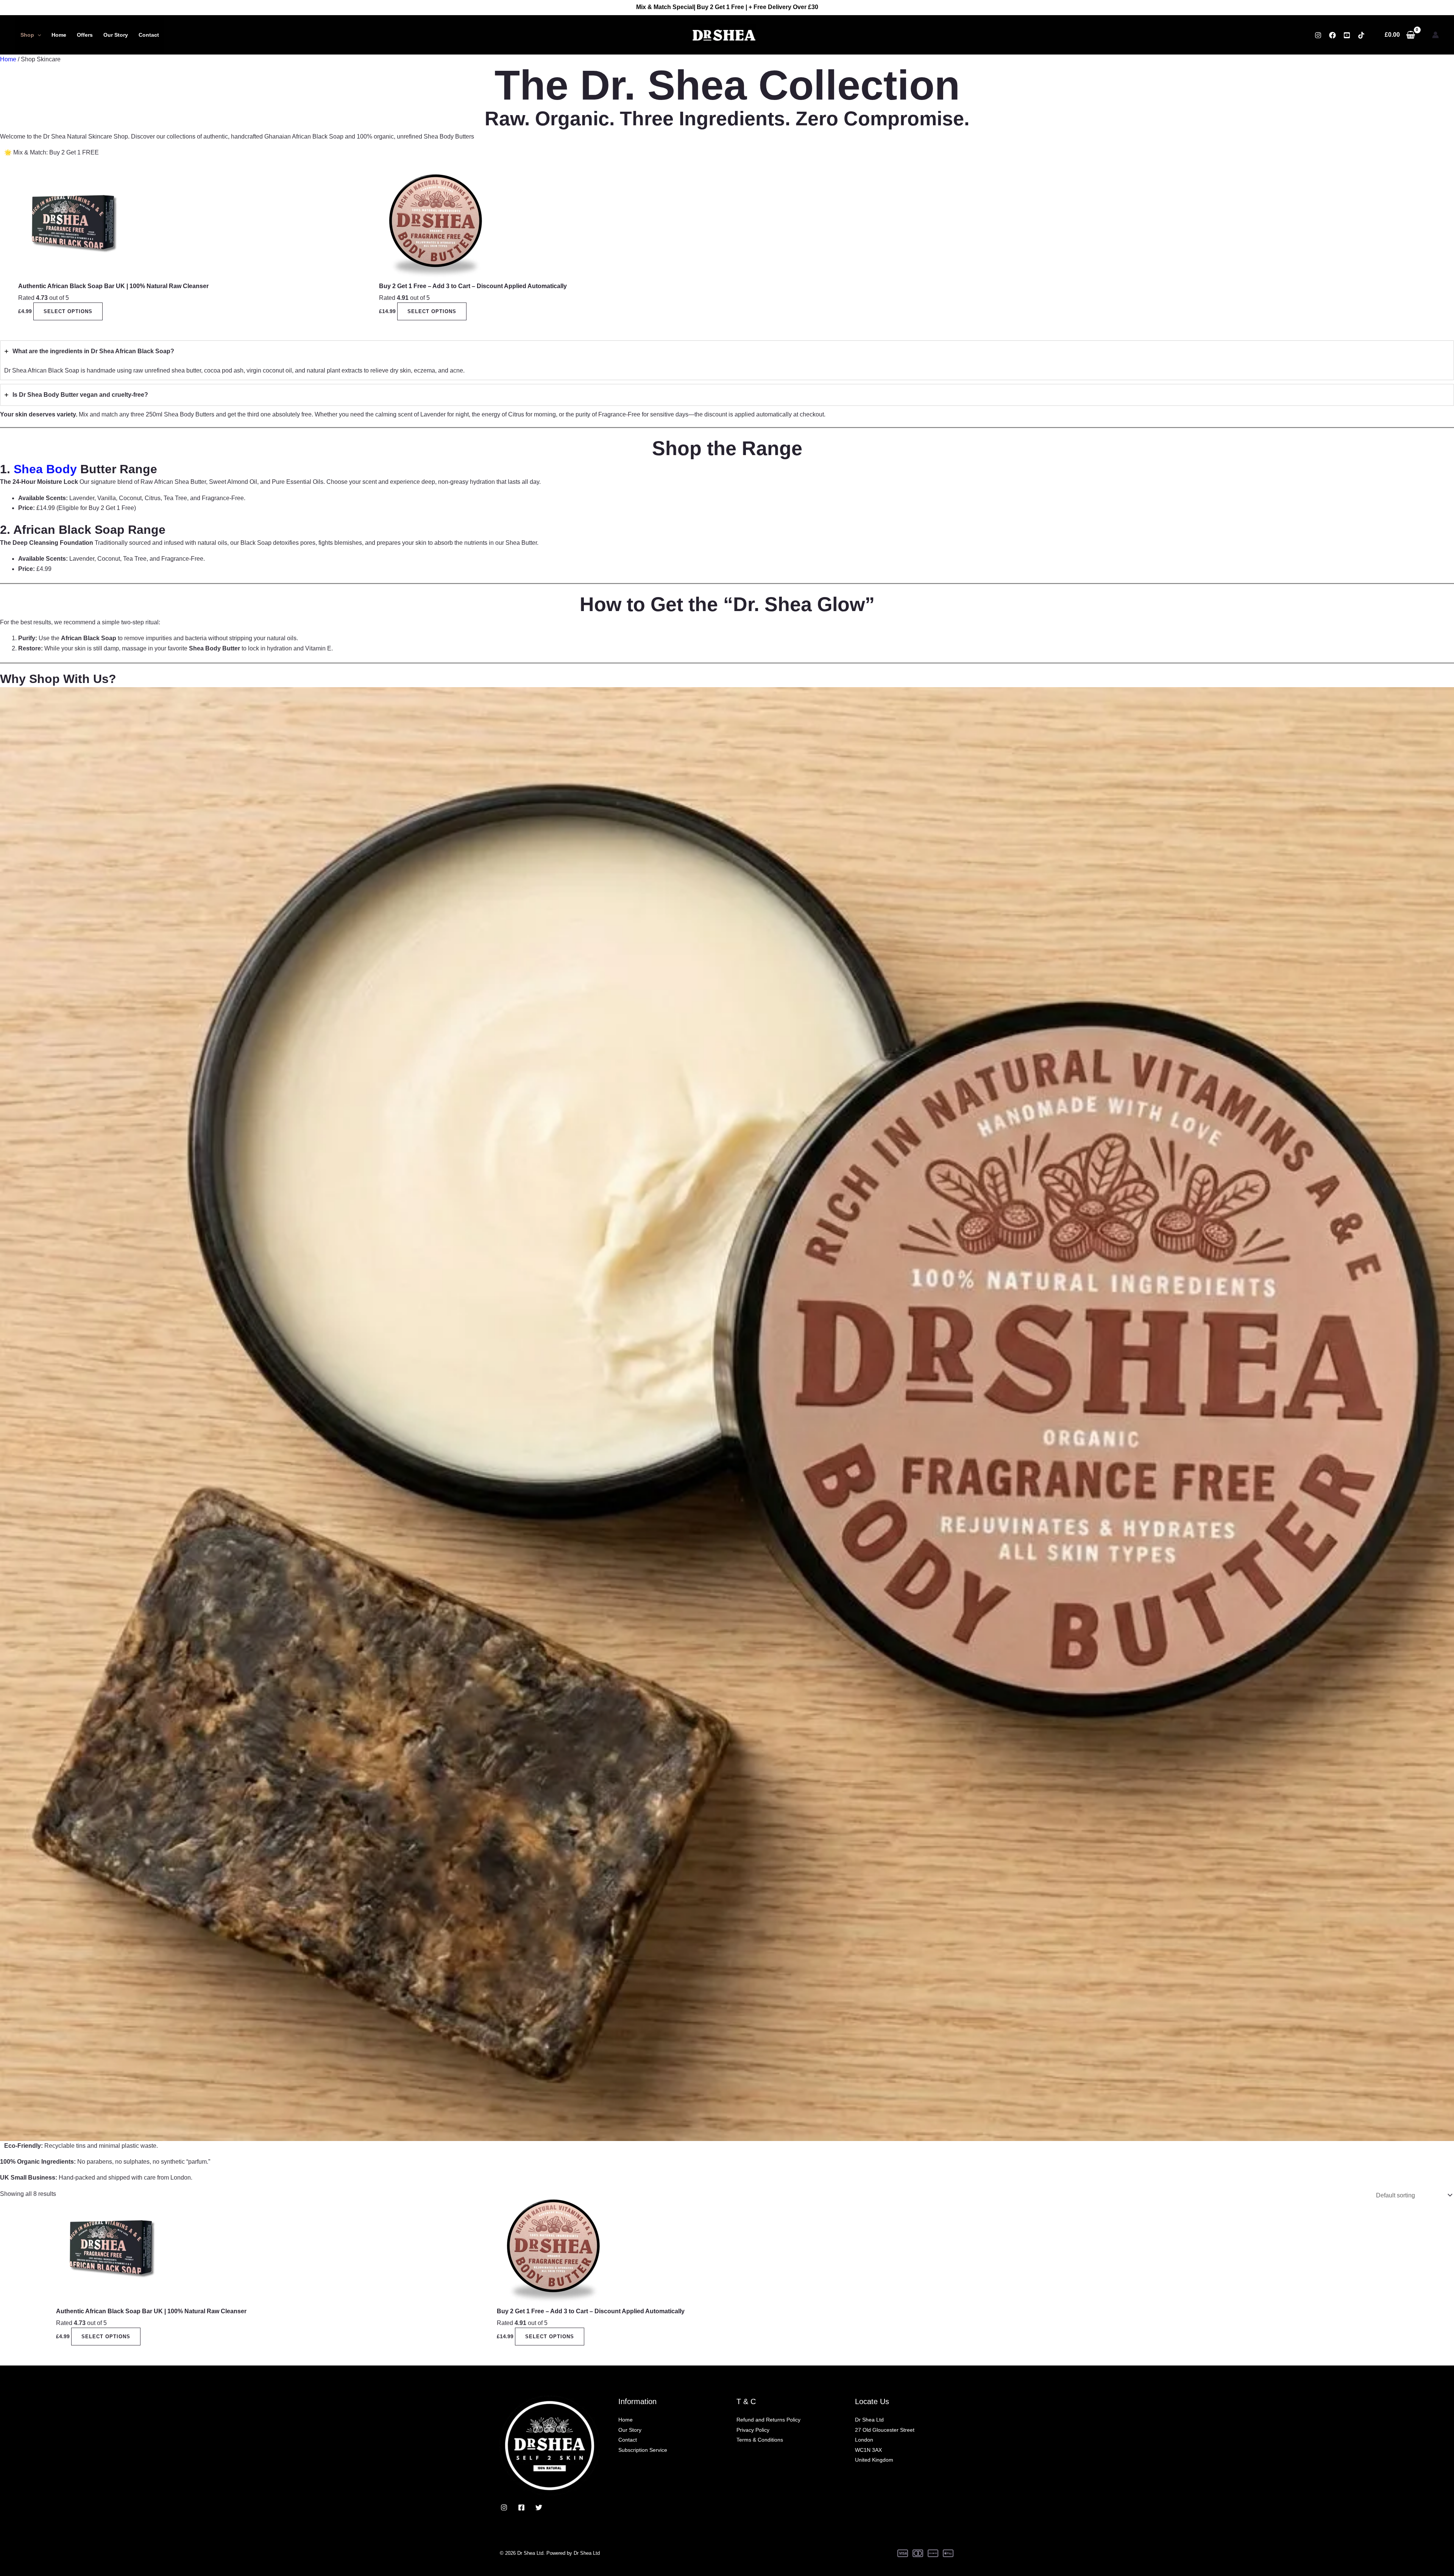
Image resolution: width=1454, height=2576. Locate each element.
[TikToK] (1361, 35)
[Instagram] (1318, 35)
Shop (27, 35)
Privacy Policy (753, 2430)
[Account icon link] (1435, 35)
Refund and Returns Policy (768, 2420)
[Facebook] (1332, 35)
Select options (68, 311)
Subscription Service (643, 2450)
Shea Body (47, 469)
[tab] (727, 360)
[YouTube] (1347, 35)
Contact (149, 35)
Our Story (116, 35)
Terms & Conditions (760, 2440)
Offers (85, 35)
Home (59, 35)
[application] (37, 35)
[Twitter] (539, 2507)
